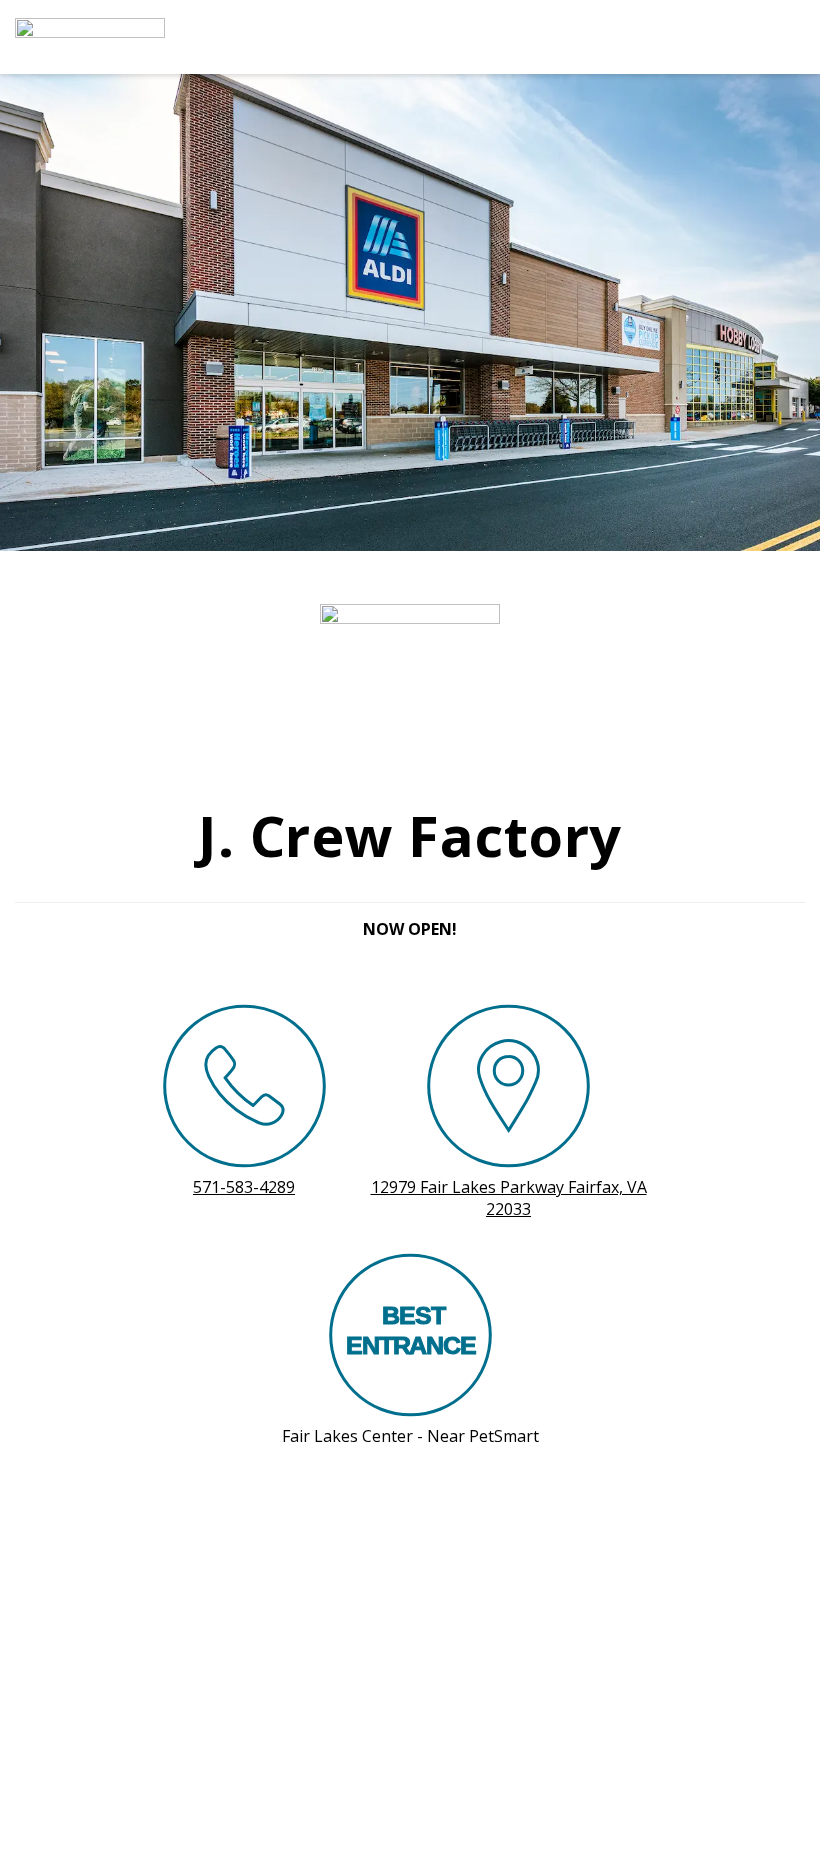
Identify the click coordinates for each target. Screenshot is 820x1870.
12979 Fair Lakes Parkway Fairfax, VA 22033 (509, 1198)
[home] (360, 37)
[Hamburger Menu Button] (770, 37)
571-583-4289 (244, 1187)
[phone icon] (244, 1089)
